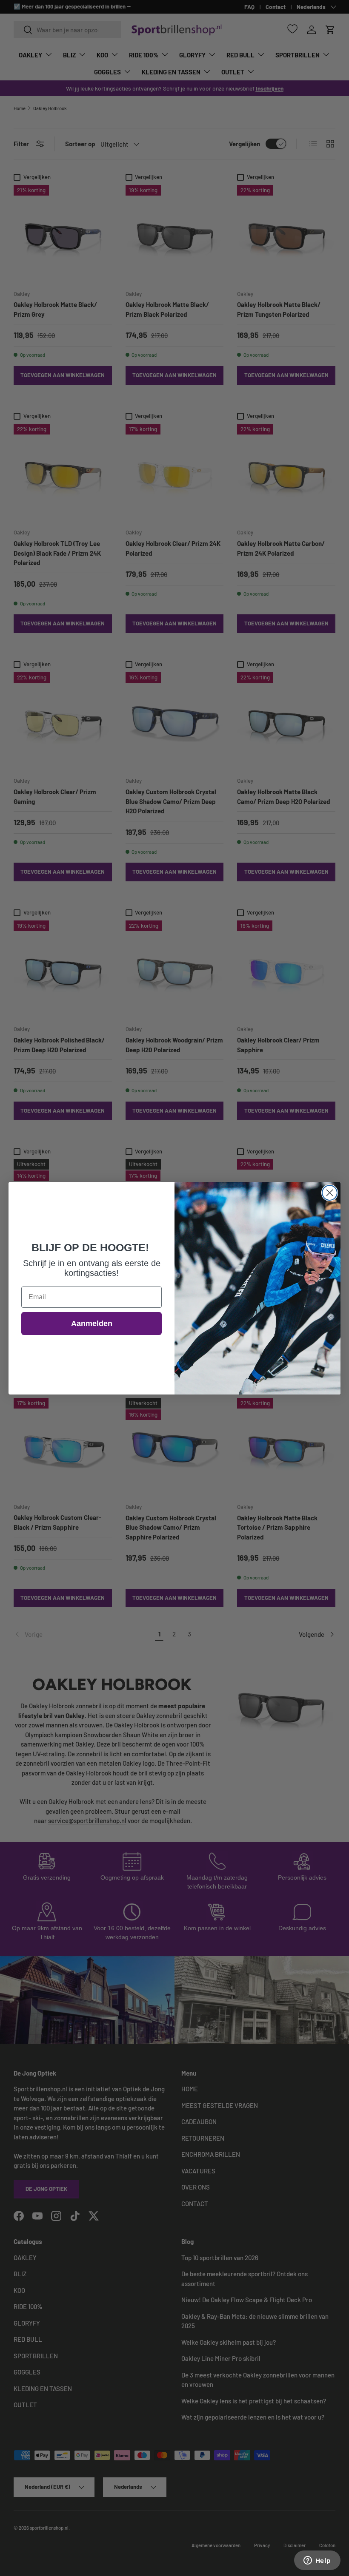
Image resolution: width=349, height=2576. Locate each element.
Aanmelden (92, 1324)
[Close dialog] (330, 1193)
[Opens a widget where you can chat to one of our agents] (317, 2561)
